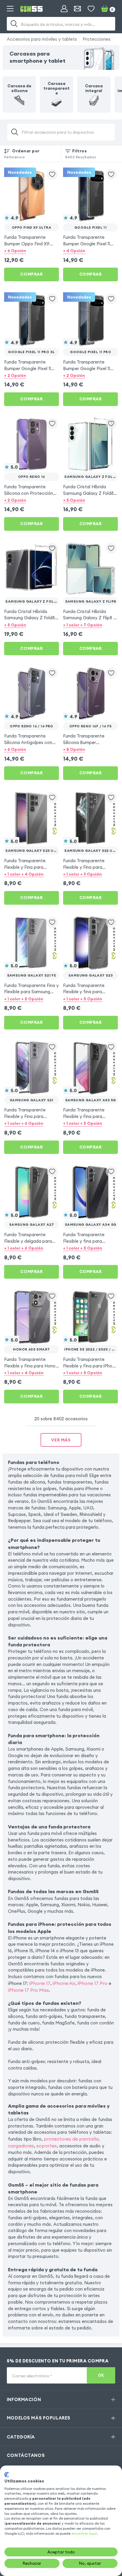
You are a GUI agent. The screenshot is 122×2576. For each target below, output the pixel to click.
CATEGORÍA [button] (21, 2437)
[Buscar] (14, 24)
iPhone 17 (40, 1983)
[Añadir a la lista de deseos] (52, 174)
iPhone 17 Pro (93, 1983)
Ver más (61, 1440)
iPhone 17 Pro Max (28, 1990)
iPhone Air (64, 1983)
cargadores (21, 2146)
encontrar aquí (84, 2533)
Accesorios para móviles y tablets (42, 39)
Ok (101, 2375)
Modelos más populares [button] (39, 2418)
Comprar (31, 274)
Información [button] (24, 2399)
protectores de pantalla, (72, 2139)
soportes (47, 2146)
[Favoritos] (91, 9)
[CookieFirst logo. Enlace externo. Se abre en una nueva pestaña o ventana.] (7, 2475)
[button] (32, 251)
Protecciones (97, 39)
